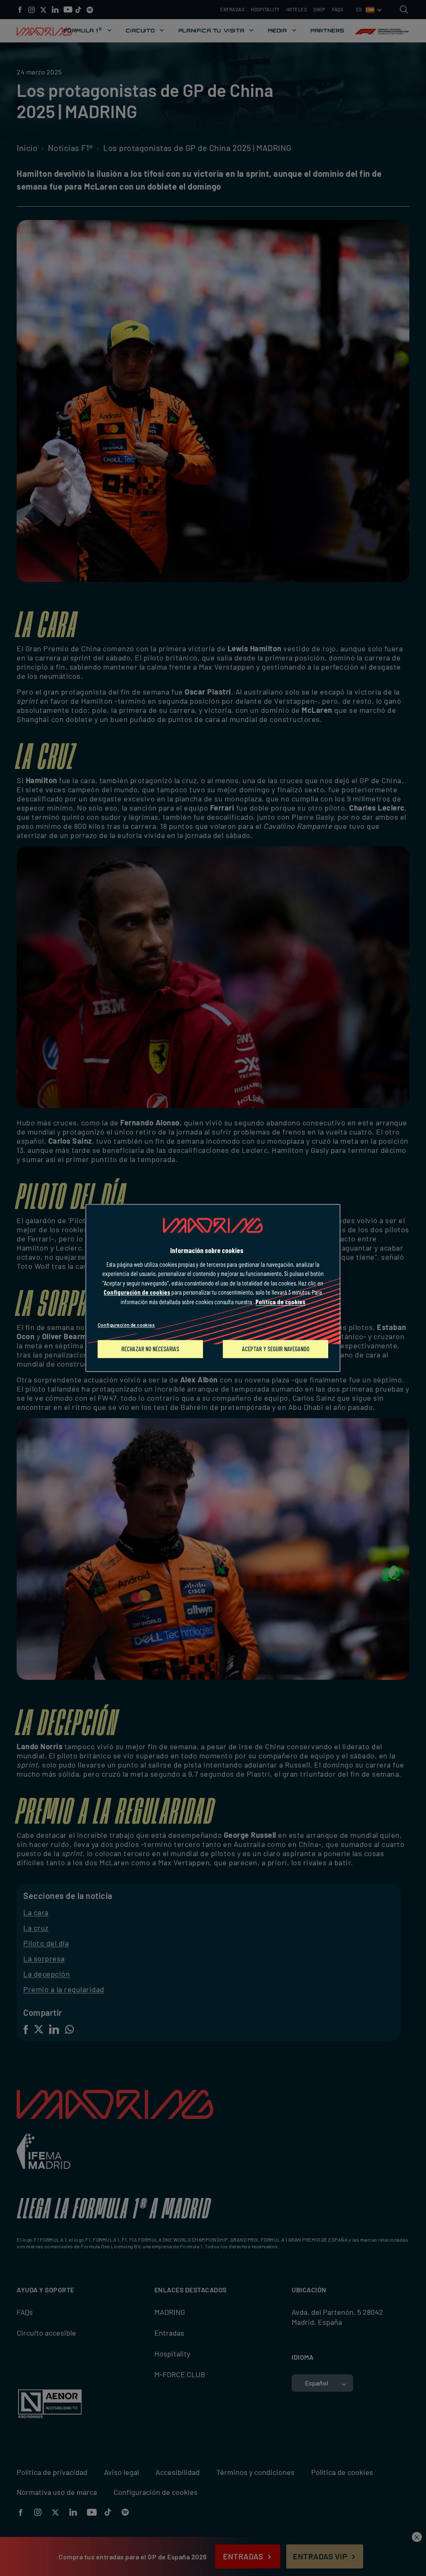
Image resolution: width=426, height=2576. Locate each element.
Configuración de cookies (126, 1325)
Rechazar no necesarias (150, 1349)
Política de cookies (280, 1302)
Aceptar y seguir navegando (276, 1349)
